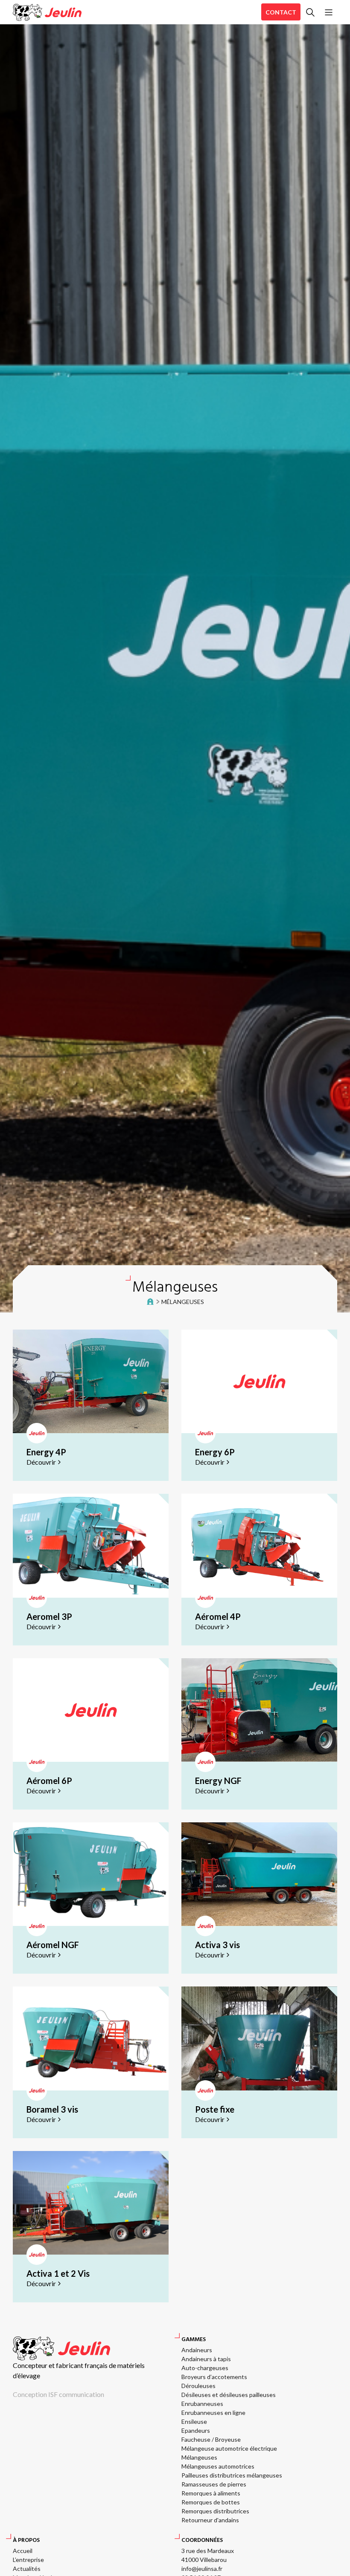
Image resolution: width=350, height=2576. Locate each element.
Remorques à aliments (211, 2493)
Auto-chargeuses (205, 2368)
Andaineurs (197, 2350)
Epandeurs (196, 2430)
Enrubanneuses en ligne (213, 2413)
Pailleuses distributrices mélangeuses (232, 2475)
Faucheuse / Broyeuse (211, 2439)
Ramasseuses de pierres (214, 2484)
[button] (310, 12)
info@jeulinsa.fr (202, 2569)
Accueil (23, 2551)
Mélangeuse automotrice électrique (229, 2448)
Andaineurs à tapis (206, 2359)
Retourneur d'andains (210, 2520)
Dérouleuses (198, 2386)
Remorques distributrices (215, 2511)
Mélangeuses (199, 2457)
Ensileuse (194, 2421)
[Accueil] (47, 12)
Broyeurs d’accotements (214, 2377)
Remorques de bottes (211, 2502)
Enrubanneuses (202, 2404)
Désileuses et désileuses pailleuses (229, 2395)
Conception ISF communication (58, 2394)
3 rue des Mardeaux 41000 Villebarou (208, 2555)
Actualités (27, 2569)
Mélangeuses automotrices (218, 2466)
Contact (281, 12)
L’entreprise (28, 2560)
